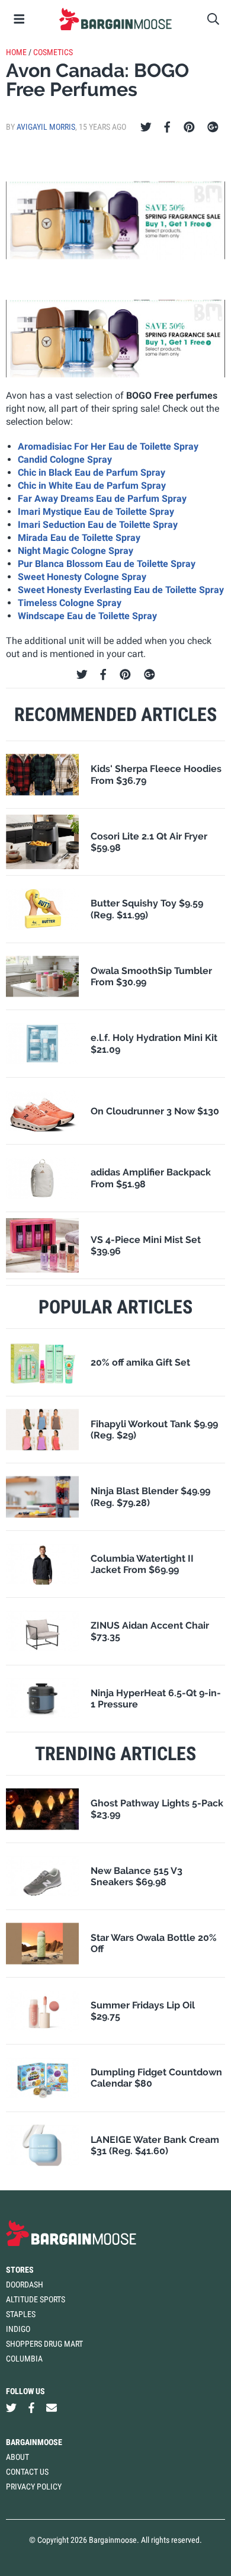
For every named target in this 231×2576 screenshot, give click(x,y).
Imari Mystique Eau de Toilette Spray (96, 512)
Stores (20, 2270)
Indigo (18, 2329)
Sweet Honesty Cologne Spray (82, 577)
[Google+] (213, 127)
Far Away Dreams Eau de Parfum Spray (102, 499)
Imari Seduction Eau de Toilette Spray (98, 525)
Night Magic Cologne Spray (76, 551)
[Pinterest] (189, 127)
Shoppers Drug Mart (44, 2344)
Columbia (24, 2359)
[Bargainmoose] (115, 19)
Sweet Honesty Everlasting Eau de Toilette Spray (121, 590)
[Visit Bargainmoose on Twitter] (11, 2408)
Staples (21, 2314)
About (17, 2457)
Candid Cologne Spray (65, 459)
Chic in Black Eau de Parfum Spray (92, 472)
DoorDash (25, 2285)
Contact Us (27, 2472)
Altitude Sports (36, 2299)
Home (16, 52)
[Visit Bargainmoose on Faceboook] (31, 2408)
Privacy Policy (34, 2487)
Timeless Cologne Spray (70, 603)
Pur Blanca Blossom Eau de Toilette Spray (107, 564)
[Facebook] (167, 127)
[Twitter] (146, 127)
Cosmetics (53, 52)
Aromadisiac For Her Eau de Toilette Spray (108, 446)
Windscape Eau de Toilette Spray (87, 616)
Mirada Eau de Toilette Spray (79, 538)
